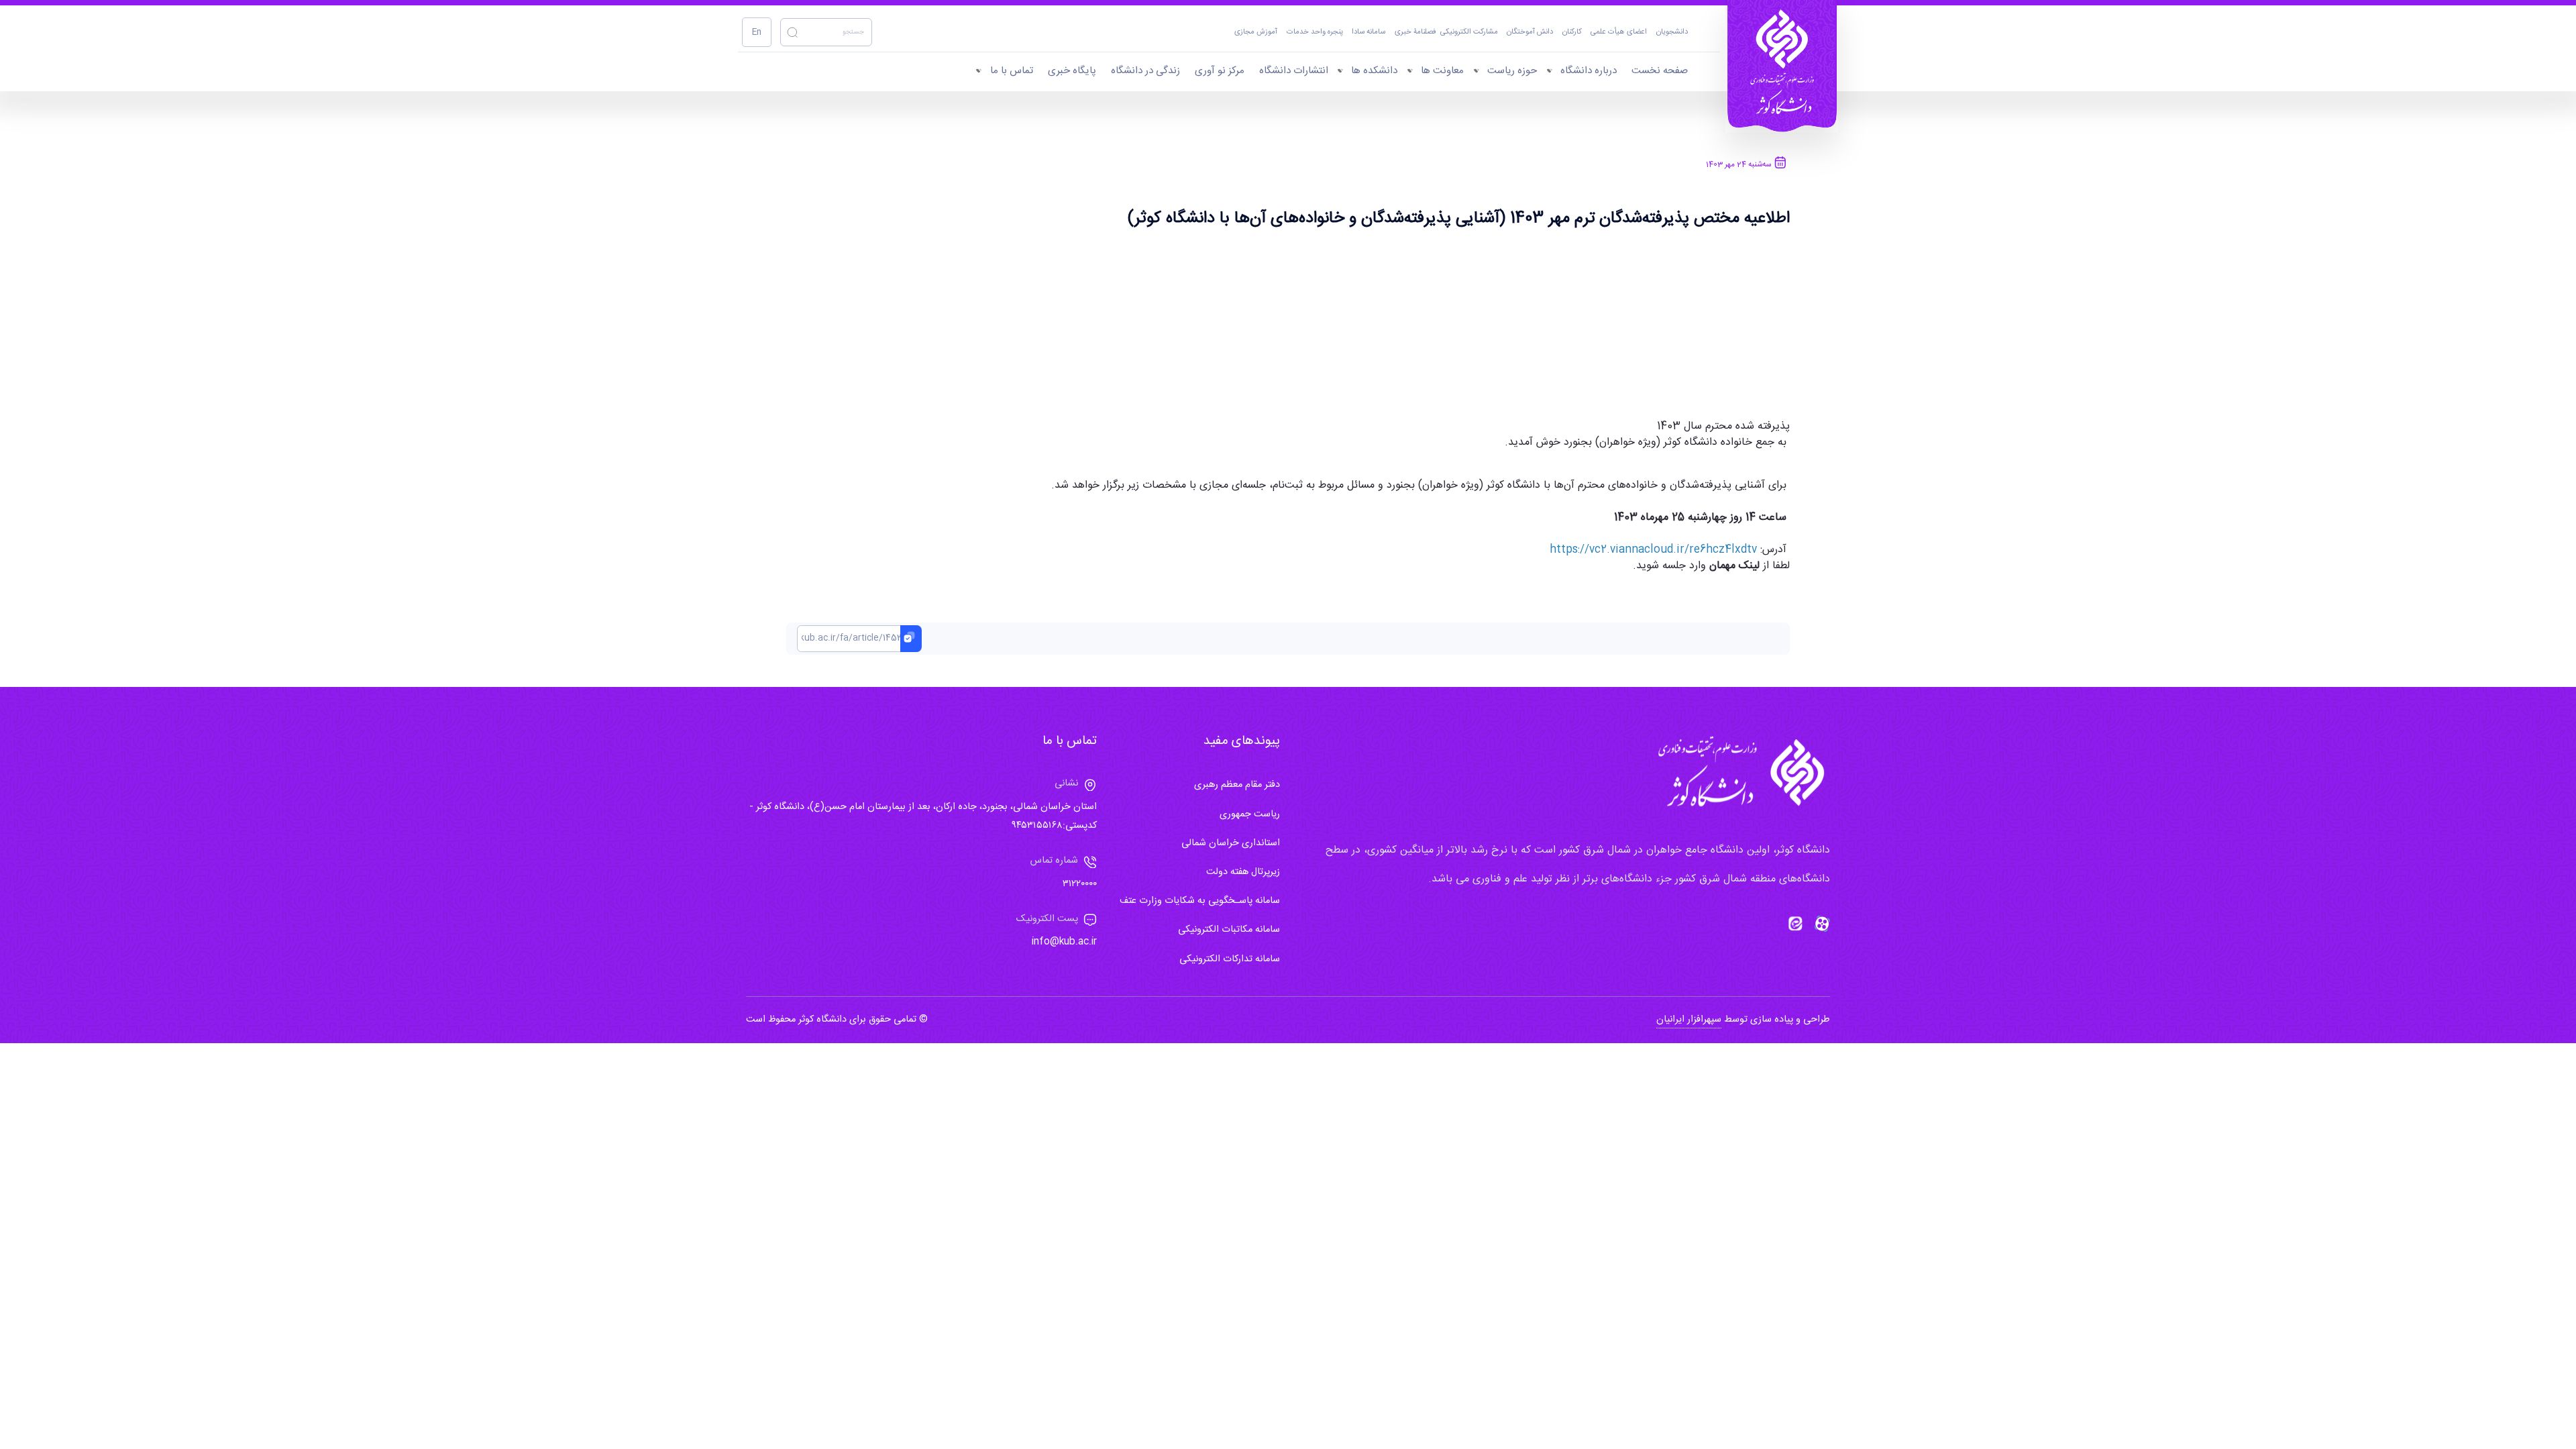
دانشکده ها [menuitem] (1374, 71)
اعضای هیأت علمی (1619, 33)
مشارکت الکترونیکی (1469, 33)
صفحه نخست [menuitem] (1660, 71)
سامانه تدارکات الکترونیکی (1230, 959)
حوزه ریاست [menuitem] (1512, 71)
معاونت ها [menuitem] (1442, 71)
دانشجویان (1672, 33)
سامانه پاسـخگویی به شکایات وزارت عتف (1200, 901)
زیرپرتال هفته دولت (1243, 872)
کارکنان (1572, 33)
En (757, 33)
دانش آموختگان (1530, 33)
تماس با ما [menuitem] (1012, 71)
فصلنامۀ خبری (1415, 33)
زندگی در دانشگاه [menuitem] (1145, 71)
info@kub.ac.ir (1064, 942)
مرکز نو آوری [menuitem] (1220, 71)
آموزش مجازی (1256, 33)
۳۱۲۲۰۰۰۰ (1080, 884)
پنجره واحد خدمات (1315, 33)
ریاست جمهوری (1250, 814)
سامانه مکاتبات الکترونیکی (1229, 930)
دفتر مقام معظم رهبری (1237, 785)
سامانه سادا (1368, 33)
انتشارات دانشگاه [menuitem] (1294, 71)
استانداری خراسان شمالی (1231, 843)
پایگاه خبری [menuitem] (1072, 71)
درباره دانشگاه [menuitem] (1589, 71)
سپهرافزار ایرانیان (1689, 1020)
